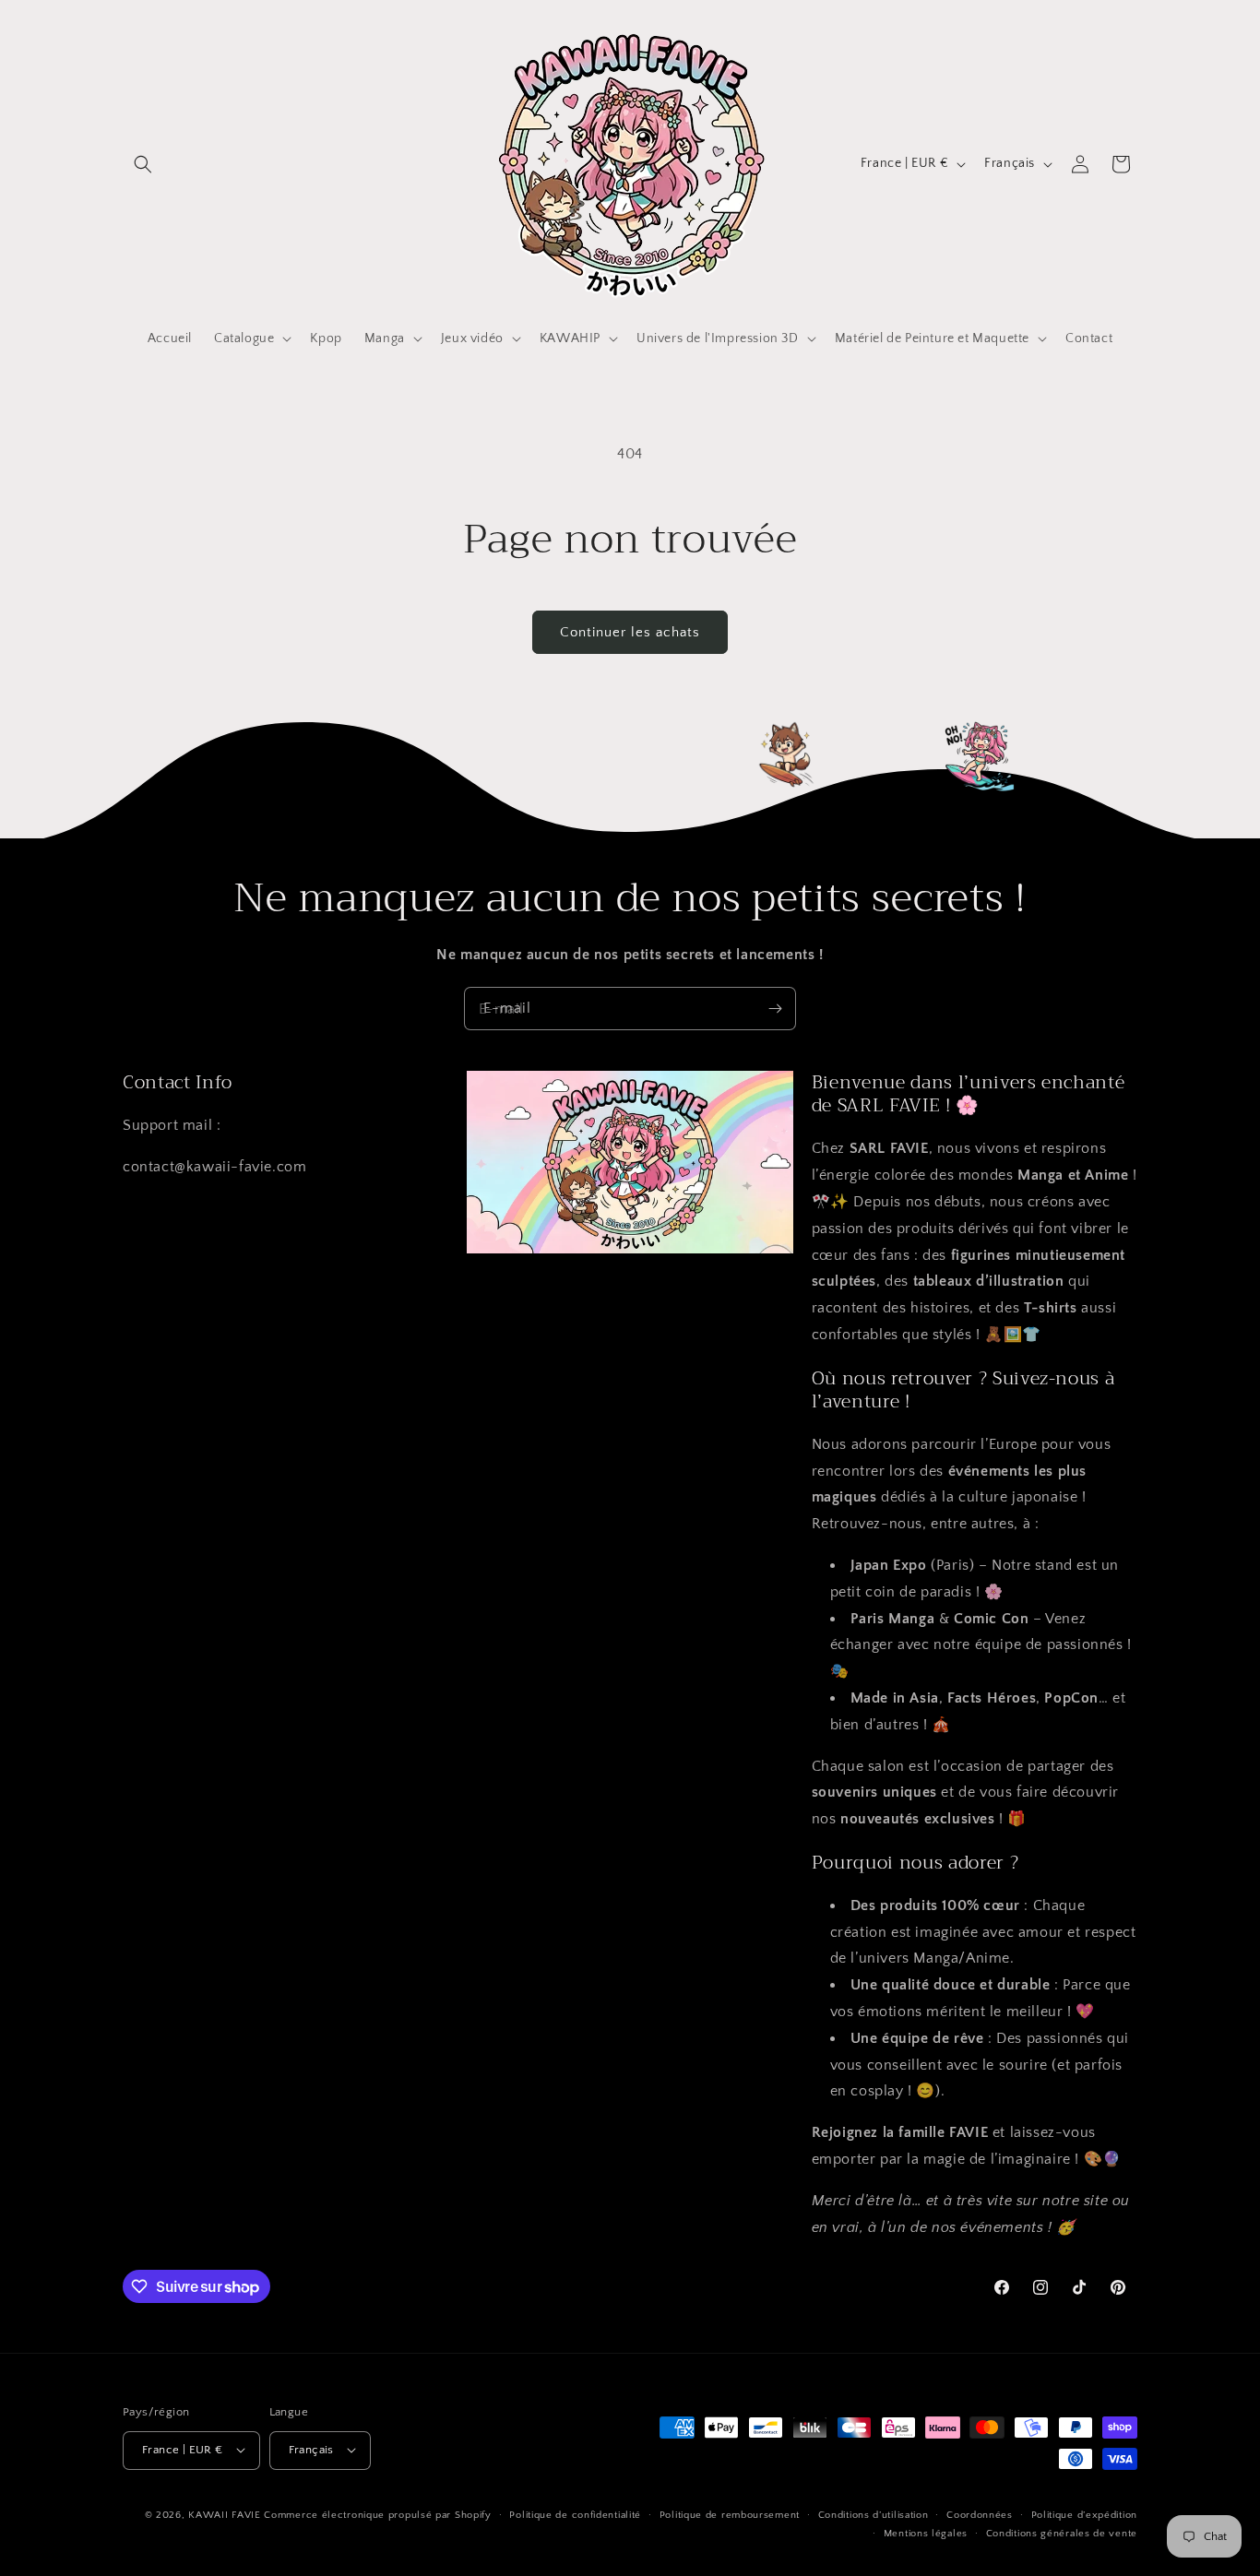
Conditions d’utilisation (874, 2514)
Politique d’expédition (1084, 2514)
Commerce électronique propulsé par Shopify (377, 2514)
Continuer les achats (630, 632)
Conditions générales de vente (1062, 2533)
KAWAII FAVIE (224, 2514)
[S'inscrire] (775, 1009)
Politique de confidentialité (575, 2514)
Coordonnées (980, 2514)
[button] (143, 164)
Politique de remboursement (730, 2514)
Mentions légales (926, 2533)
